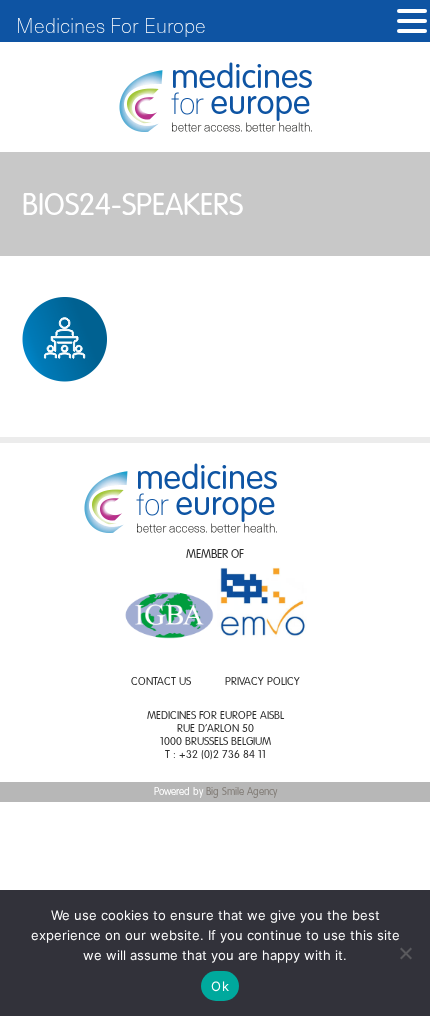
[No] (405, 953)
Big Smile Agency (241, 792)
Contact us (161, 682)
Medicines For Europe (111, 25)
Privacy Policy (262, 682)
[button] (412, 21)
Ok (220, 986)
